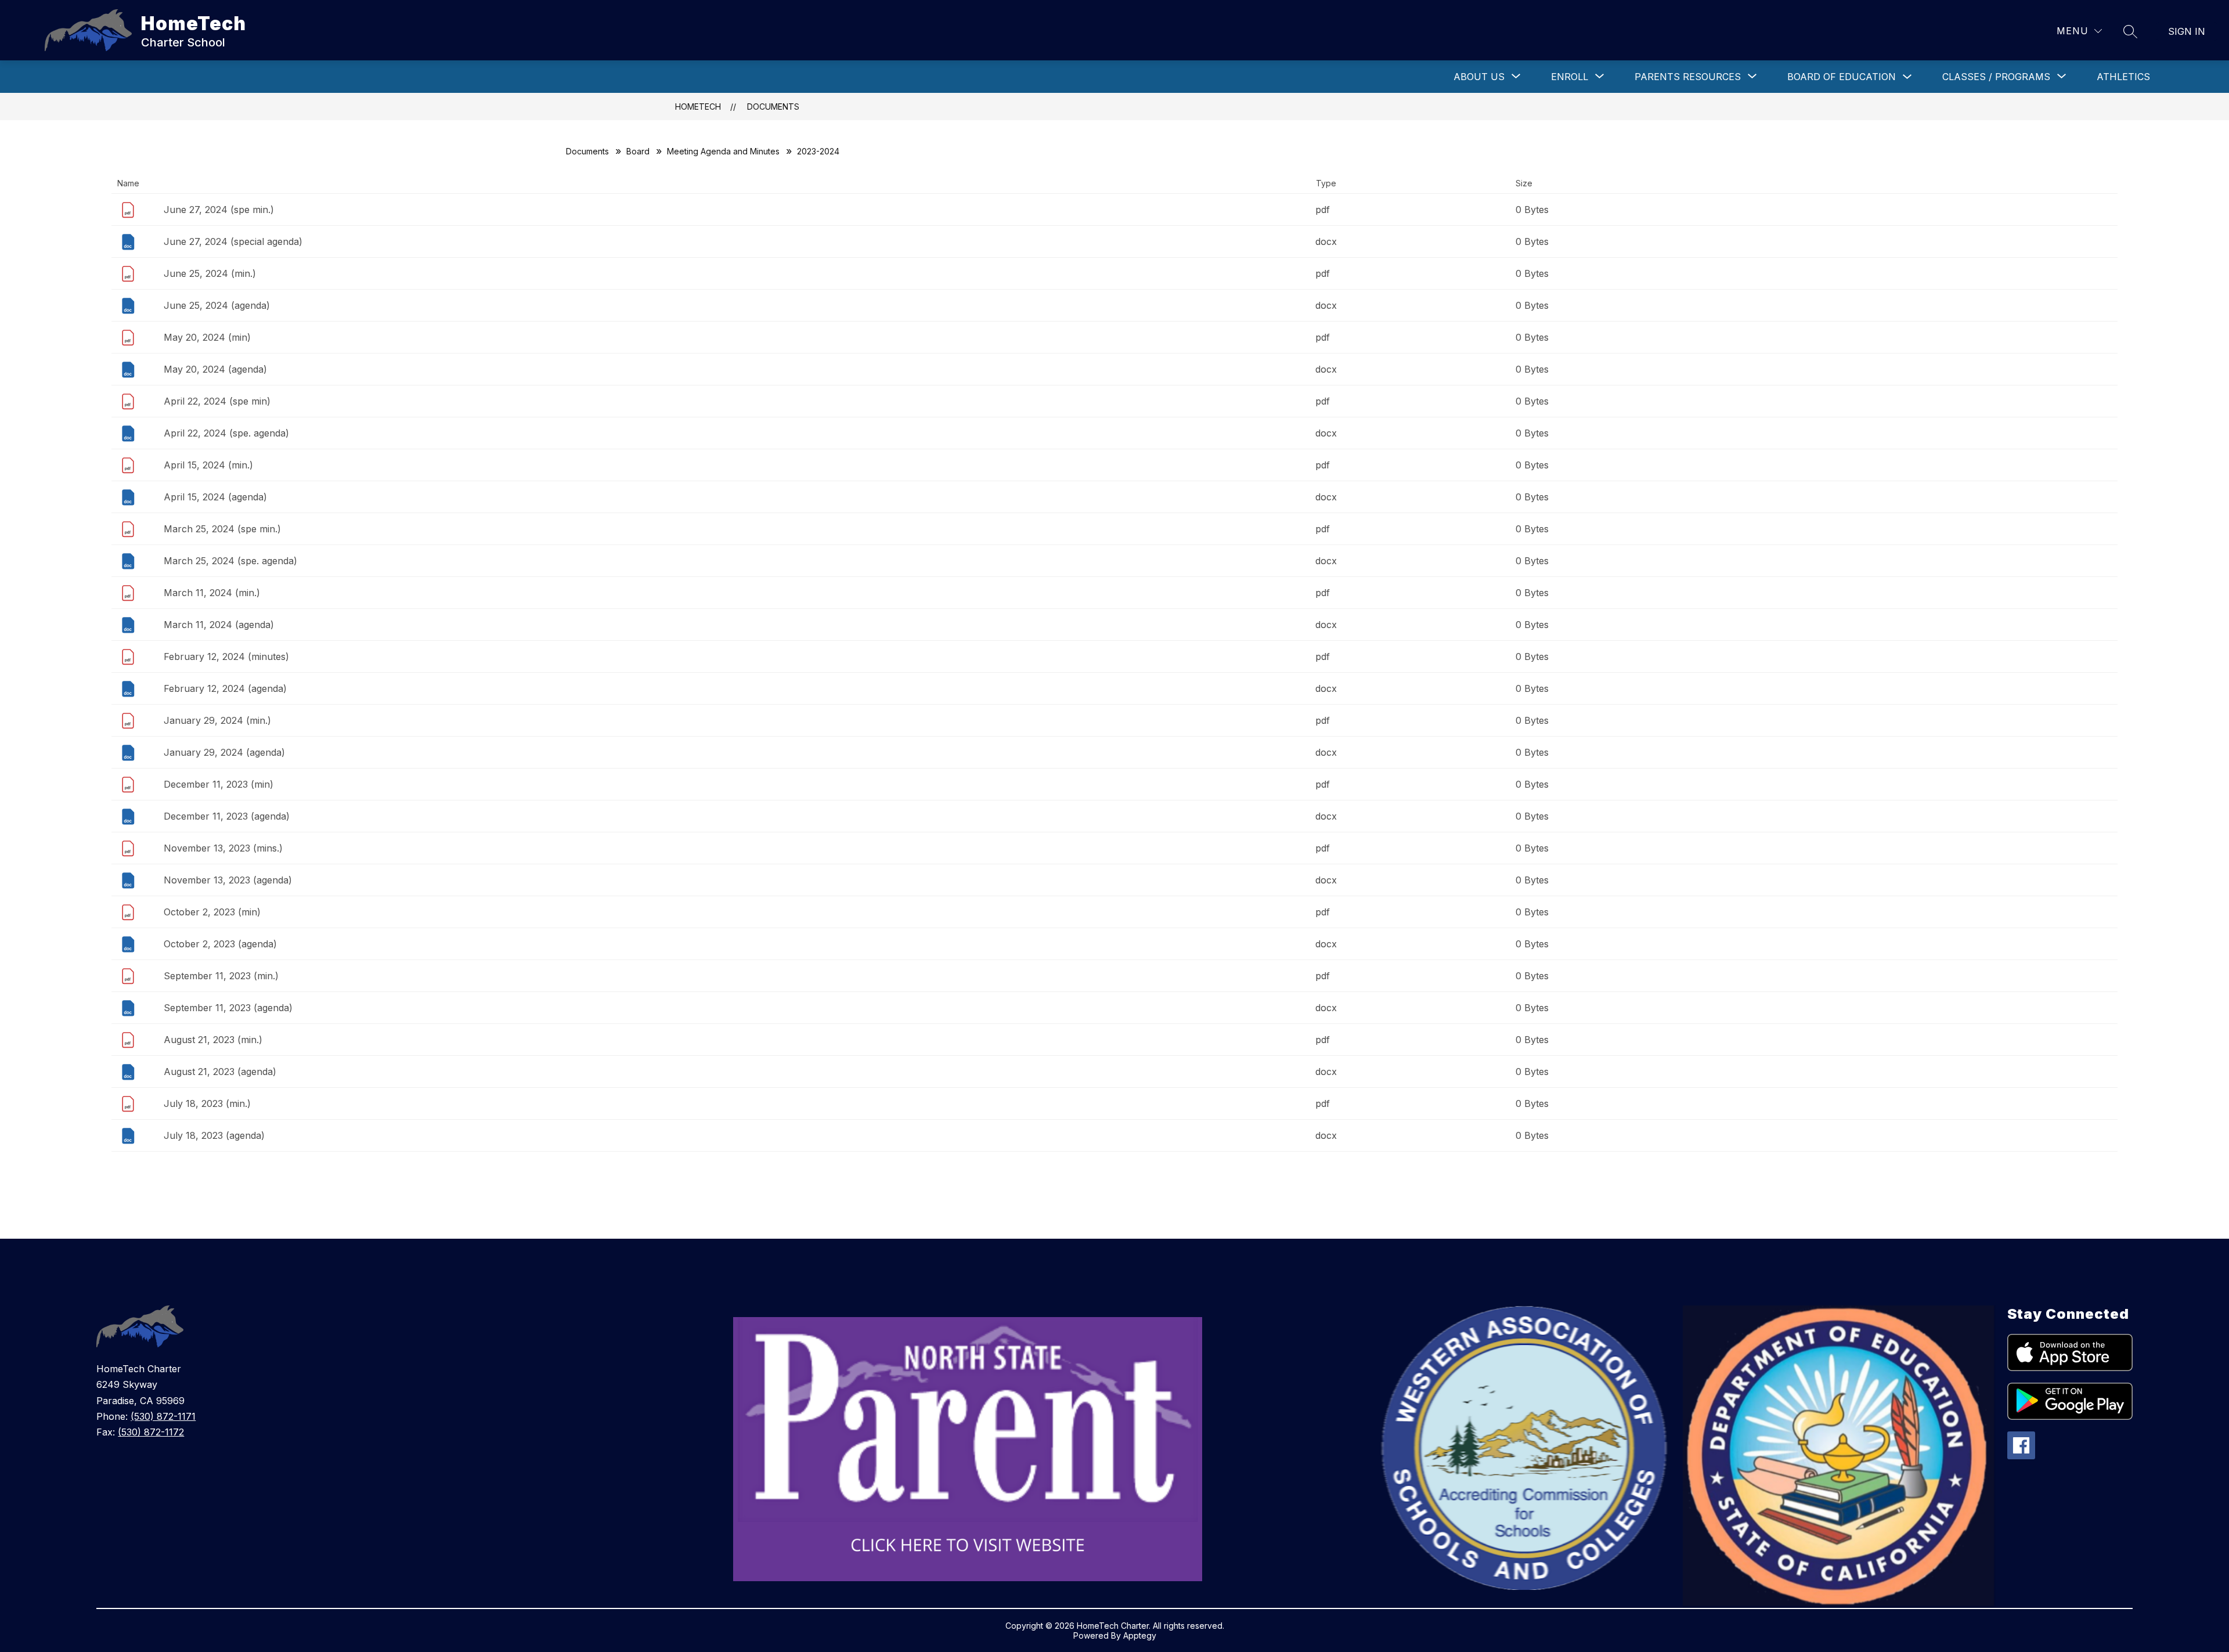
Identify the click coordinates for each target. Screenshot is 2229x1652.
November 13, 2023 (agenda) (228, 880)
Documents (773, 107)
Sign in (2187, 31)
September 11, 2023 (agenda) (228, 1008)
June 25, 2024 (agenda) (217, 305)
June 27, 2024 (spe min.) (219, 210)
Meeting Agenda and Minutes (723, 151)
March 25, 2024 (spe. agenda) (230, 561)
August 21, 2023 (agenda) (220, 1072)
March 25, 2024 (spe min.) (222, 529)
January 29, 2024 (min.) (217, 720)
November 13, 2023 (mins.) (223, 848)
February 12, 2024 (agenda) (225, 688)
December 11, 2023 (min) (219, 784)
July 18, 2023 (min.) (207, 1103)
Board (638, 151)
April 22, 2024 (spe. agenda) (226, 433)
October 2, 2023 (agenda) (220, 944)
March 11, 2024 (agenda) (219, 625)
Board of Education (1842, 77)
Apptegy (1140, 1635)
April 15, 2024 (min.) (208, 465)
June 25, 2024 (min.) (210, 273)
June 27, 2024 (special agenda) (233, 241)
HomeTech (698, 107)
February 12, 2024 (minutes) (226, 657)
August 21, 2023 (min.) (213, 1040)
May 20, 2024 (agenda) (215, 369)
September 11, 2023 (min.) (221, 976)
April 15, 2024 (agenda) (215, 497)
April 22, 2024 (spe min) (217, 401)
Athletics (2123, 77)
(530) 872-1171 (163, 1416)
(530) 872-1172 (151, 1432)
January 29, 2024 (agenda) (224, 752)
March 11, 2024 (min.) (212, 593)
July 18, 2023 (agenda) (214, 1135)
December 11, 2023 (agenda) (227, 816)
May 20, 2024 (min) (207, 337)
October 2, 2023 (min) (212, 912)
